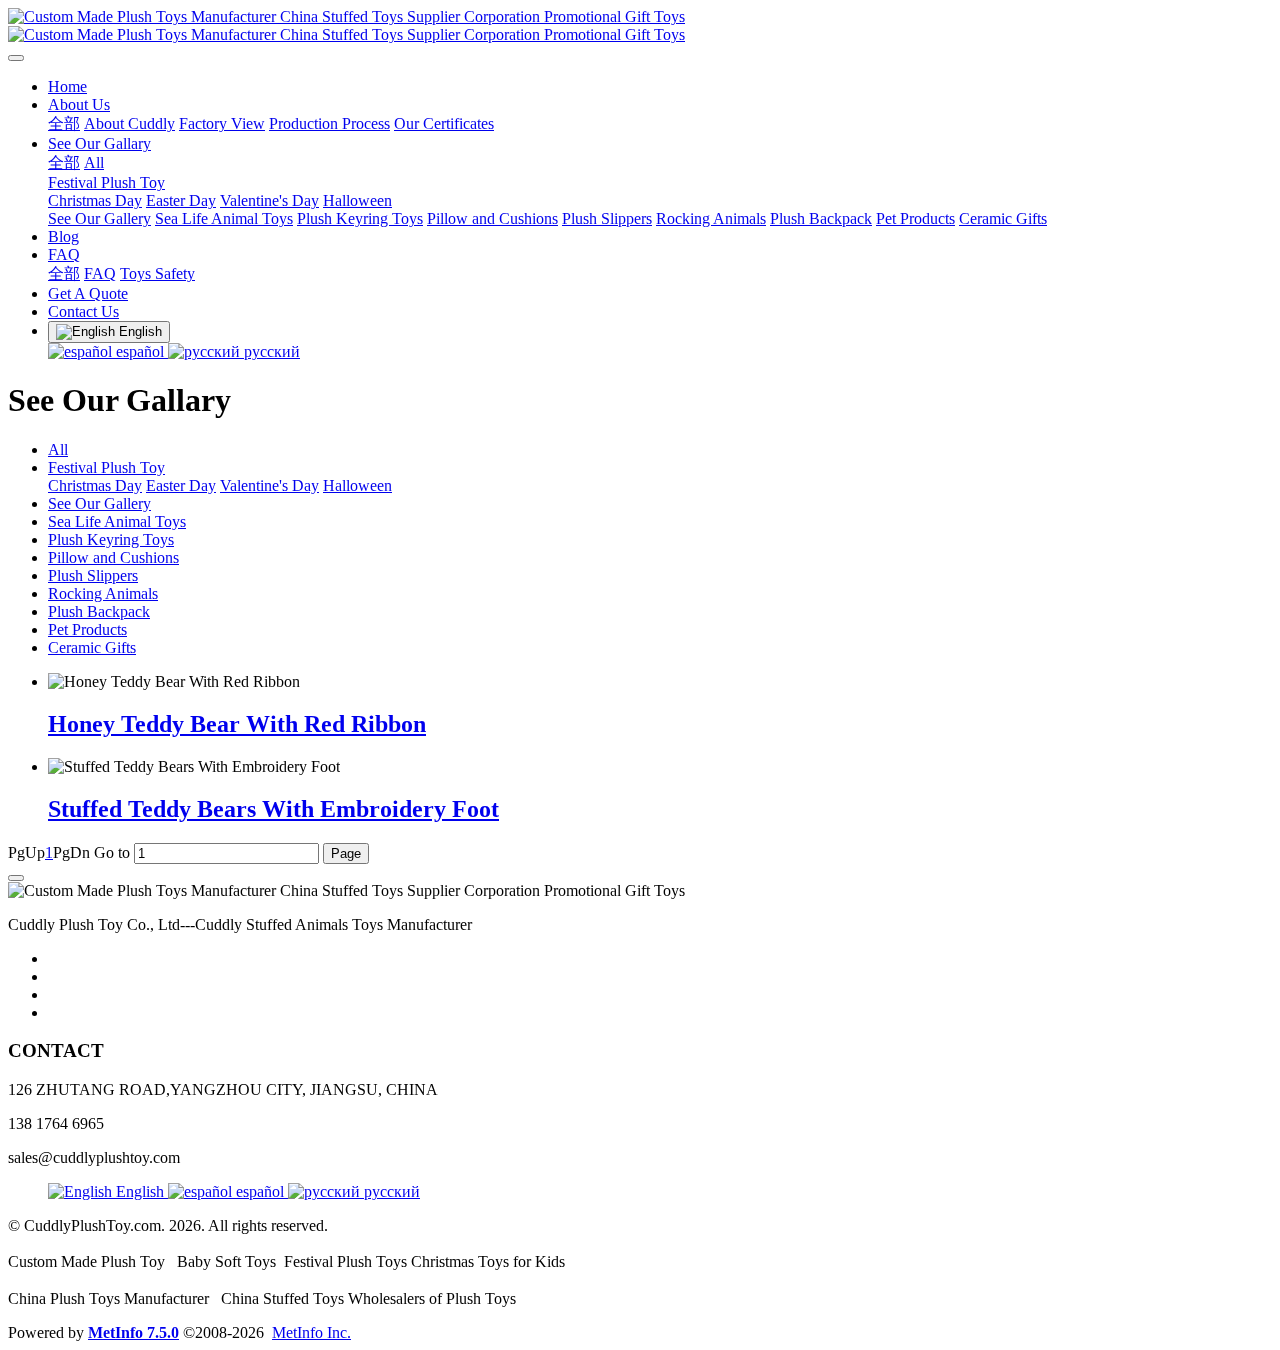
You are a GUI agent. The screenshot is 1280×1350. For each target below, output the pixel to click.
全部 (64, 123)
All (58, 449)
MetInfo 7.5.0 (133, 1332)
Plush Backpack (99, 611)
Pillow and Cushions (113, 557)
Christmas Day (95, 485)
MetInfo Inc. (311, 1332)
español (140, 351)
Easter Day (181, 485)
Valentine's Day (269, 485)
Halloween (357, 485)
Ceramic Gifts (92, 647)
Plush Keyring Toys (111, 539)
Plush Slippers (93, 575)
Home (67, 86)
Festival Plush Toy (106, 467)
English (140, 1191)
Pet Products (87, 629)
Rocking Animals (103, 593)
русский (270, 351)
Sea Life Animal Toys (117, 521)
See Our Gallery (99, 503)
